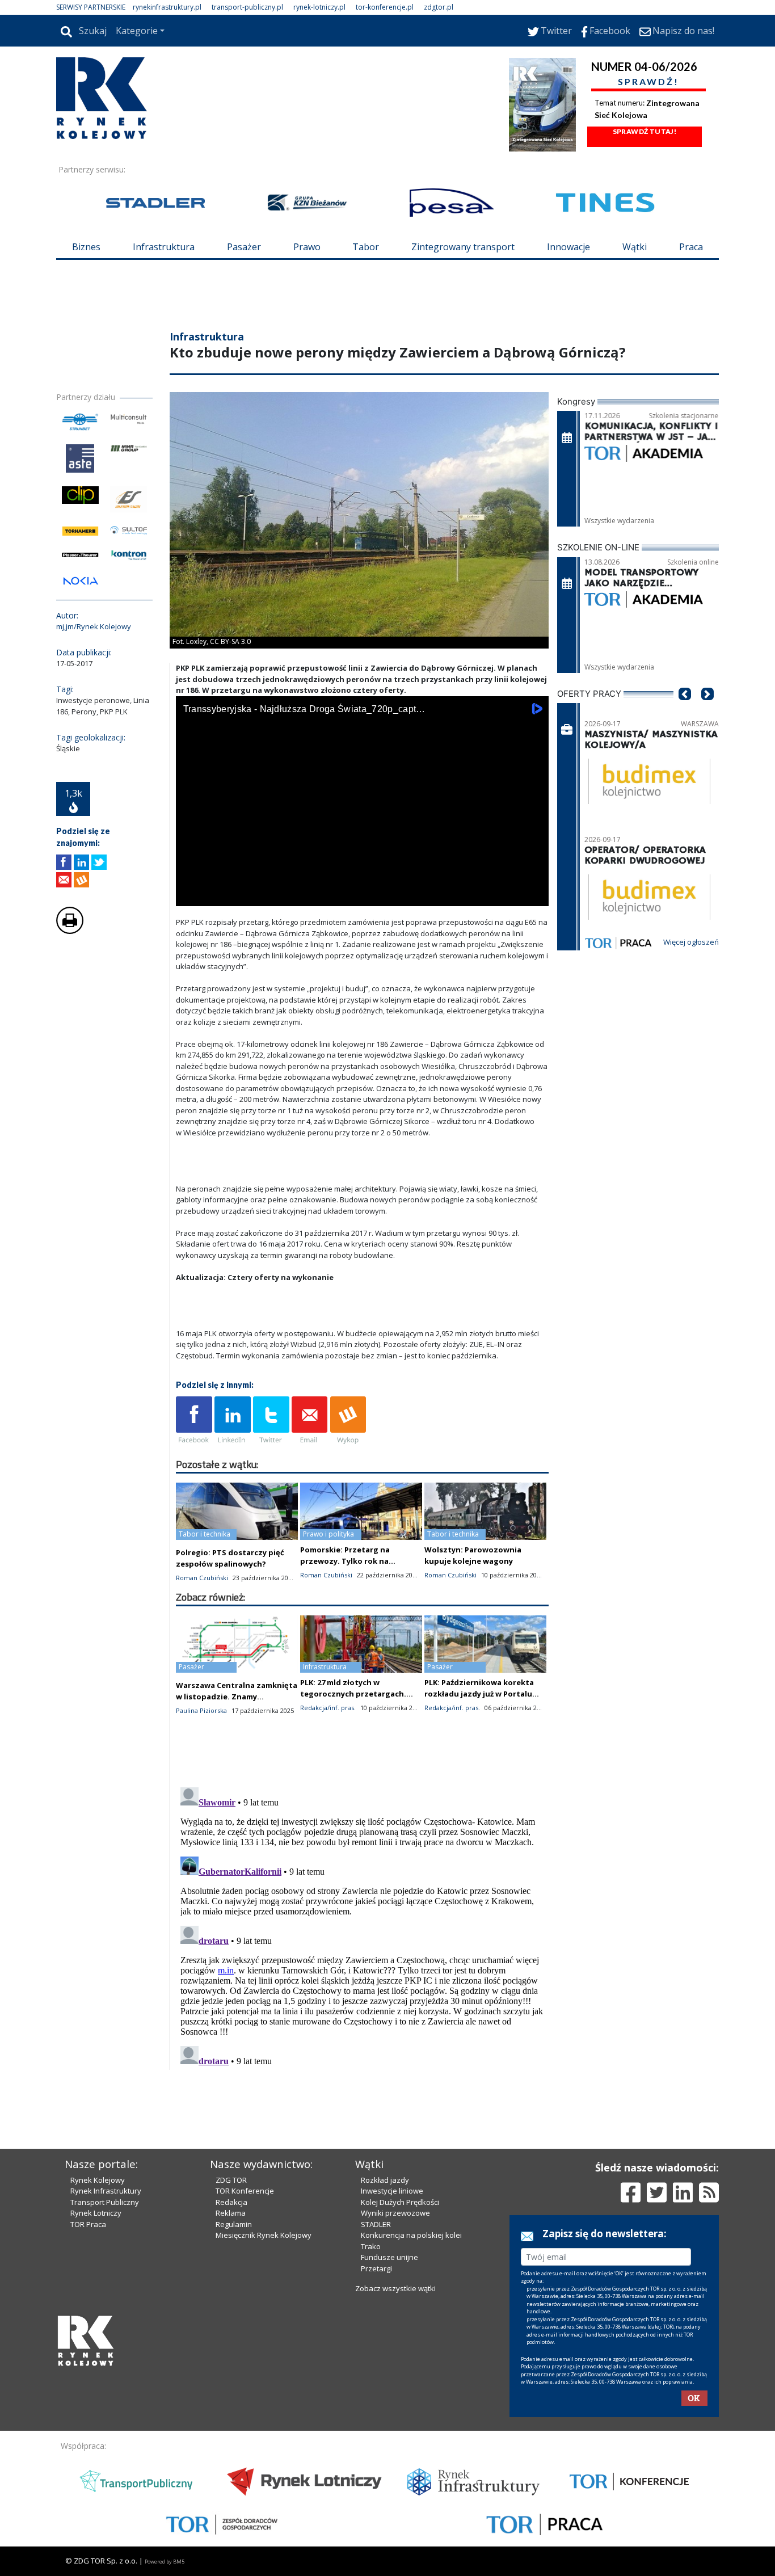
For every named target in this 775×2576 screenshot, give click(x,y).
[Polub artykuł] (64, 862)
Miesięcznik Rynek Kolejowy (264, 2235)
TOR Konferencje (245, 2191)
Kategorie (137, 31)
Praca (691, 247)
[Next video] (220, 895)
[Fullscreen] (534, 895)
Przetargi (376, 2268)
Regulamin (234, 2224)
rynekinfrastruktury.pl (167, 7)
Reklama (231, 2213)
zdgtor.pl (439, 7)
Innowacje (568, 247)
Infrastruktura (164, 247)
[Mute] (250, 895)
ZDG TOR (231, 2180)
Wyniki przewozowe (395, 2213)
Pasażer (244, 247)
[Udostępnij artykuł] (81, 862)
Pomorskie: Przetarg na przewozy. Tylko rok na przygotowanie (345, 1561)
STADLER (376, 2224)
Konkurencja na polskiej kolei (411, 2235)
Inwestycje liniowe (392, 2191)
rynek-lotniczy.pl (319, 7)
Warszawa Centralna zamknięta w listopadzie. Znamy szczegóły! (237, 1697)
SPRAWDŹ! (648, 81)
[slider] (362, 882)
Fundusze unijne (389, 2257)
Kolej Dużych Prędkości (400, 2202)
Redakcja (231, 2202)
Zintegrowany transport (463, 247)
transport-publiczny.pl (247, 7)
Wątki (635, 247)
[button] (685, 711)
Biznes (86, 247)
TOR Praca (88, 2224)
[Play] (191, 895)
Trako (371, 2246)
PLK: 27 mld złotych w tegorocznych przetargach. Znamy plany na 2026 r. (353, 1694)
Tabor (366, 247)
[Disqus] (363, 1925)
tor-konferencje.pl (385, 7)
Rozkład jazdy (385, 2180)
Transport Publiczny (105, 2202)
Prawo (307, 247)
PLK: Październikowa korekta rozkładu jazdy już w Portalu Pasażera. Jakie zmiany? (479, 1694)
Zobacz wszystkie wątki (395, 2288)
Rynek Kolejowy (98, 2180)
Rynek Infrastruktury (106, 2191)
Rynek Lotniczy (96, 2213)
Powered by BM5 (165, 2562)
